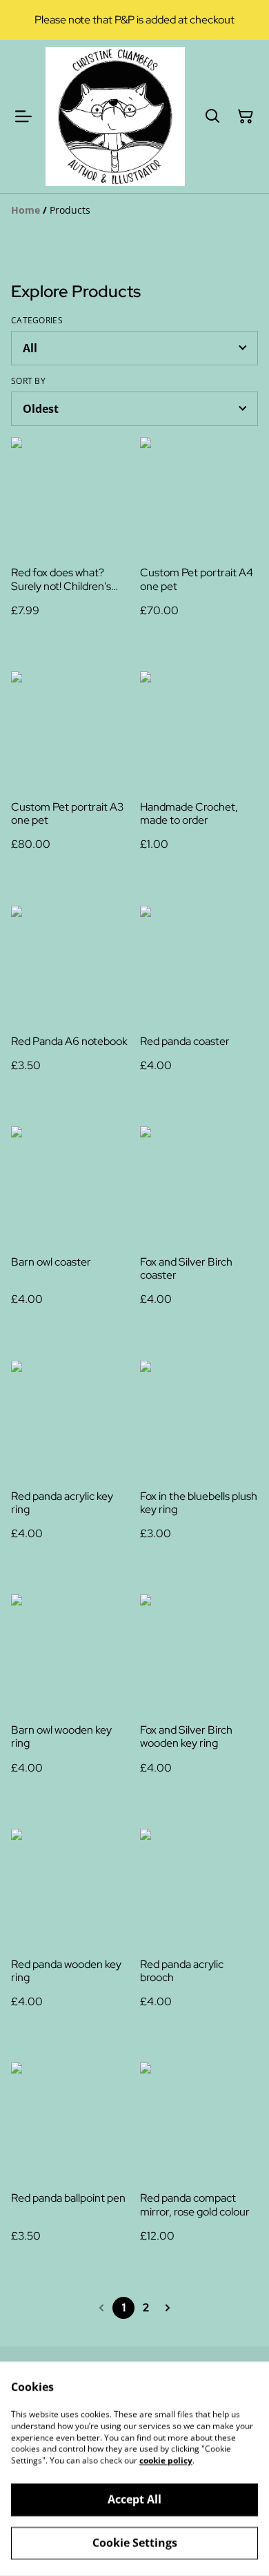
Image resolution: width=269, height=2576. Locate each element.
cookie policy (166, 2461)
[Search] (212, 116)
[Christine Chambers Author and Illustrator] (115, 116)
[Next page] (168, 2308)
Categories (37, 321)
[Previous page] (101, 2308)
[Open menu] (23, 116)
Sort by (28, 381)
